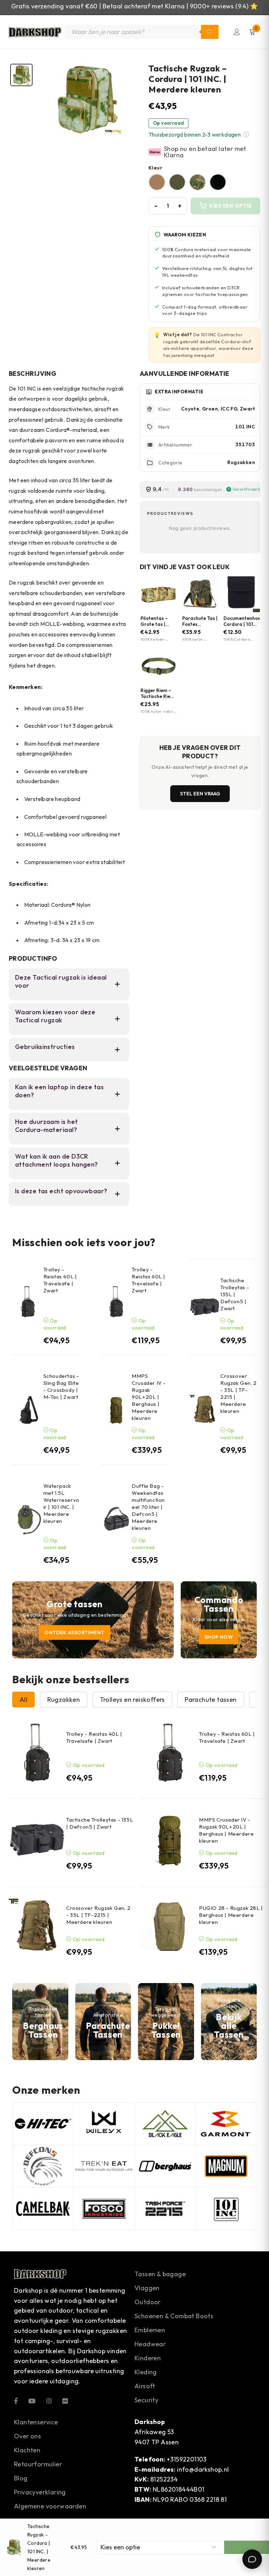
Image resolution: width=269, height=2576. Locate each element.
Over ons (27, 2436)
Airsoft (145, 2386)
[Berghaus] (40, 2022)
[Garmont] (226, 2124)
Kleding (146, 2372)
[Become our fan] (16, 2401)
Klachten (27, 2450)
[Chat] (252, 2559)
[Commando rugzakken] (219, 1620)
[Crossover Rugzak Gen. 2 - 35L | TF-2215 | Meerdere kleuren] (205, 1410)
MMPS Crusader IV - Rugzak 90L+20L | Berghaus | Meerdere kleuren (149, 1397)
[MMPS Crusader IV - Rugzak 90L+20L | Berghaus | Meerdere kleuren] (116, 1410)
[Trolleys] (93, 1620)
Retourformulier (38, 2464)
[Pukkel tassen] (166, 2022)
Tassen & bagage (160, 2274)
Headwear (150, 2344)
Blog (21, 2478)
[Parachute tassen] (103, 2022)
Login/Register (237, 32)
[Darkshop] (35, 32)
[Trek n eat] (104, 2166)
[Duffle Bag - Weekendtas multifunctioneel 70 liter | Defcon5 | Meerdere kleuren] (116, 1520)
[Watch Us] (32, 2401)
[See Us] (49, 2401)
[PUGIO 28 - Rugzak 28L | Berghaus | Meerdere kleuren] (170, 1927)
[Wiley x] (104, 2124)
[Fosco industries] (104, 2209)
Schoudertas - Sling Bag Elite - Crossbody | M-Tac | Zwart (61, 1386)
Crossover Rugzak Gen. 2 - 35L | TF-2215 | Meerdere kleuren (98, 1915)
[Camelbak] (43, 2209)
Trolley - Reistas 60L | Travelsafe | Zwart (149, 1280)
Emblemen (150, 2330)
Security (146, 2400)
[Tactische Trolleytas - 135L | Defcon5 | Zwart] (205, 1307)
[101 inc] (226, 2209)
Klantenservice (36, 2422)
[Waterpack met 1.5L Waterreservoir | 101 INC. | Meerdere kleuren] (28, 1520)
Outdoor (148, 2302)
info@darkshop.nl (203, 2469)
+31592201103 (187, 2459)
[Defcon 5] (43, 2166)
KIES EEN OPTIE (230, 206)
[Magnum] (226, 2166)
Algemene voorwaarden (50, 2506)
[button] (246, 134)
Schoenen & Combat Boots (174, 2316)
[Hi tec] (43, 2124)
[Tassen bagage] (229, 2022)
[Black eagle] (165, 2124)
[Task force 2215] (165, 2209)
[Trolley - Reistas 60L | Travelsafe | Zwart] (116, 1302)
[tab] (21, 75)
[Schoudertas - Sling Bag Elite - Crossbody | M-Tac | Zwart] (28, 1410)
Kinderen (148, 2358)
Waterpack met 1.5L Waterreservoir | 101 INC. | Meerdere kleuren (61, 1503)
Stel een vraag (200, 794)
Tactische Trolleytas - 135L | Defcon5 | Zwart (235, 1294)
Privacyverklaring (40, 2492)
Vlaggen (147, 2288)
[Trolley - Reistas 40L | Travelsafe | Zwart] (28, 1302)
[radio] (157, 182)
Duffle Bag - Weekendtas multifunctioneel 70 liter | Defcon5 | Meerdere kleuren (148, 1507)
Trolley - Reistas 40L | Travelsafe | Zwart (60, 1280)
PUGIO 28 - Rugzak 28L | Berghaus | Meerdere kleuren (231, 1915)
